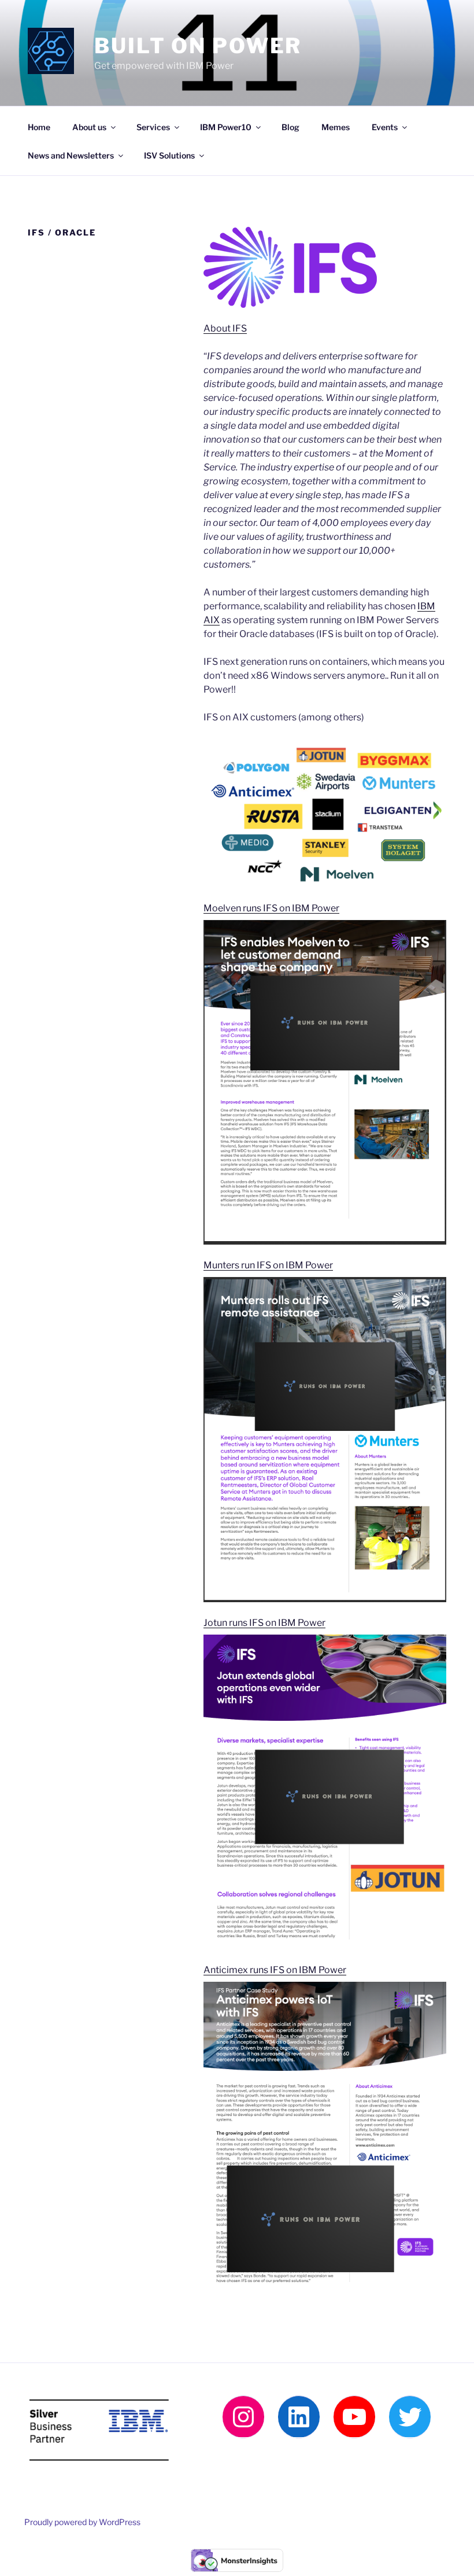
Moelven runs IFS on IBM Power (271, 908)
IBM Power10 (226, 127)
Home (39, 127)
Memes (336, 127)
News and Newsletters (71, 155)
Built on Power (198, 46)
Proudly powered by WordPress (82, 2522)
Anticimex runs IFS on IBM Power (275, 1970)
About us (89, 127)
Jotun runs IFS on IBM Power (264, 1623)
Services (153, 127)
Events (385, 127)
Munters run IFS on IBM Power (268, 1265)
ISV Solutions (169, 155)
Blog (290, 127)
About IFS (225, 328)
